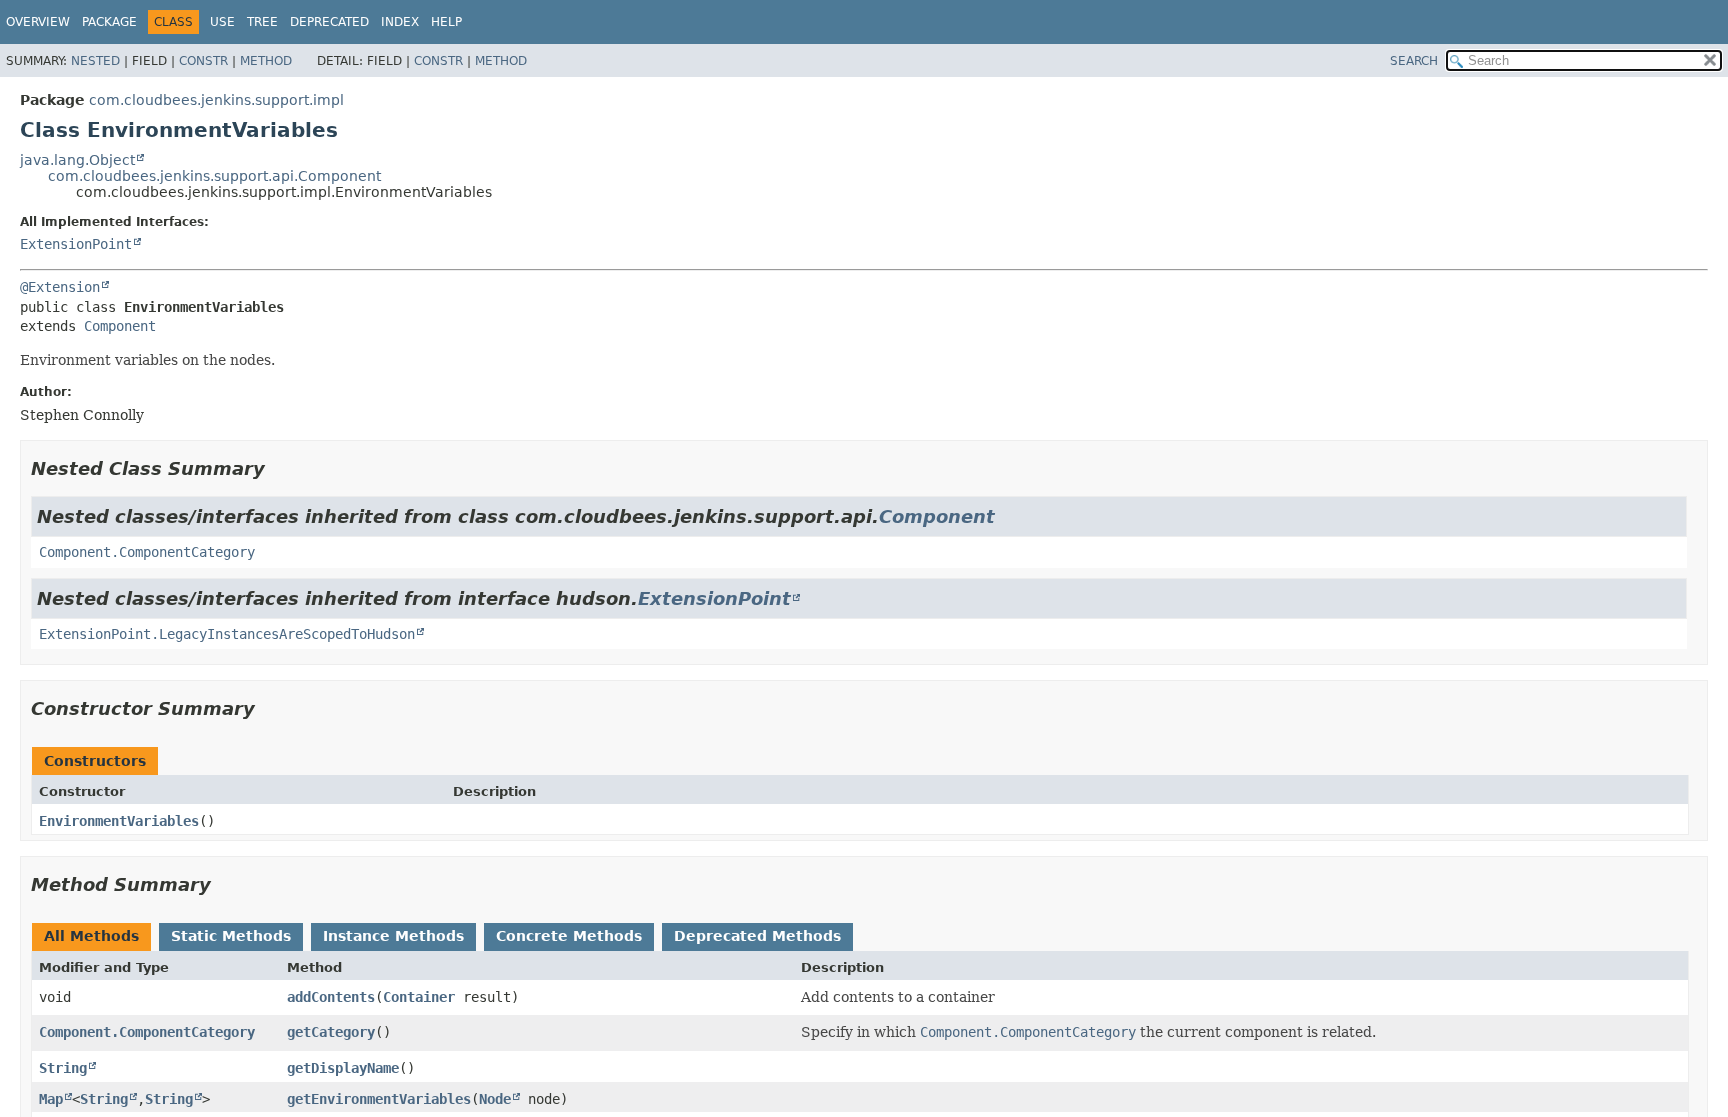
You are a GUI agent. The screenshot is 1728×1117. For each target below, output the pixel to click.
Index (400, 22)
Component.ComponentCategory (147, 552)
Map (51, 1099)
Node (495, 1099)
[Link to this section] (279, 468)
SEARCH (1414, 61)
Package (109, 22)
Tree (262, 22)
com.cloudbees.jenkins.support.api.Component (214, 176)
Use (222, 22)
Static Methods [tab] (231, 936)
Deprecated (329, 22)
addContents (331, 997)
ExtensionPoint (76, 244)
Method (266, 61)
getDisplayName (343, 1068)
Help (446, 22)
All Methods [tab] (91, 936)
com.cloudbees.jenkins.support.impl (216, 100)
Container (419, 997)
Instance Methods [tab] (393, 936)
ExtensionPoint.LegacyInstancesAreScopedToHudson (227, 634)
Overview (38, 22)
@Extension (60, 287)
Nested (95, 61)
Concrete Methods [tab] (569, 936)
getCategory (331, 1032)
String (63, 1068)
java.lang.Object (77, 160)
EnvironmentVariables (119, 821)
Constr (203, 61)
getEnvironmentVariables (379, 1099)
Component (120, 326)
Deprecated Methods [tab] (757, 936)
